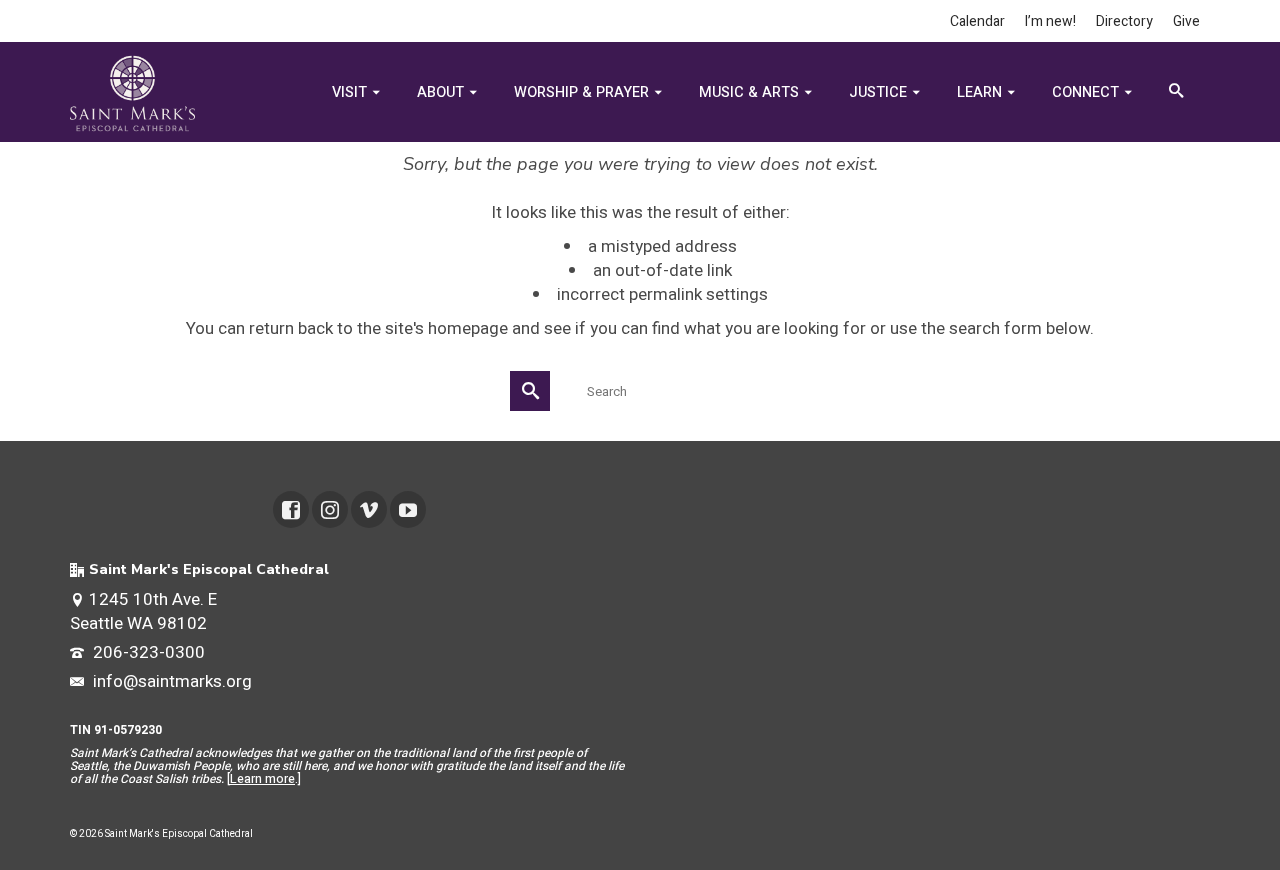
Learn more (262, 779)
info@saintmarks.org (170, 681)
